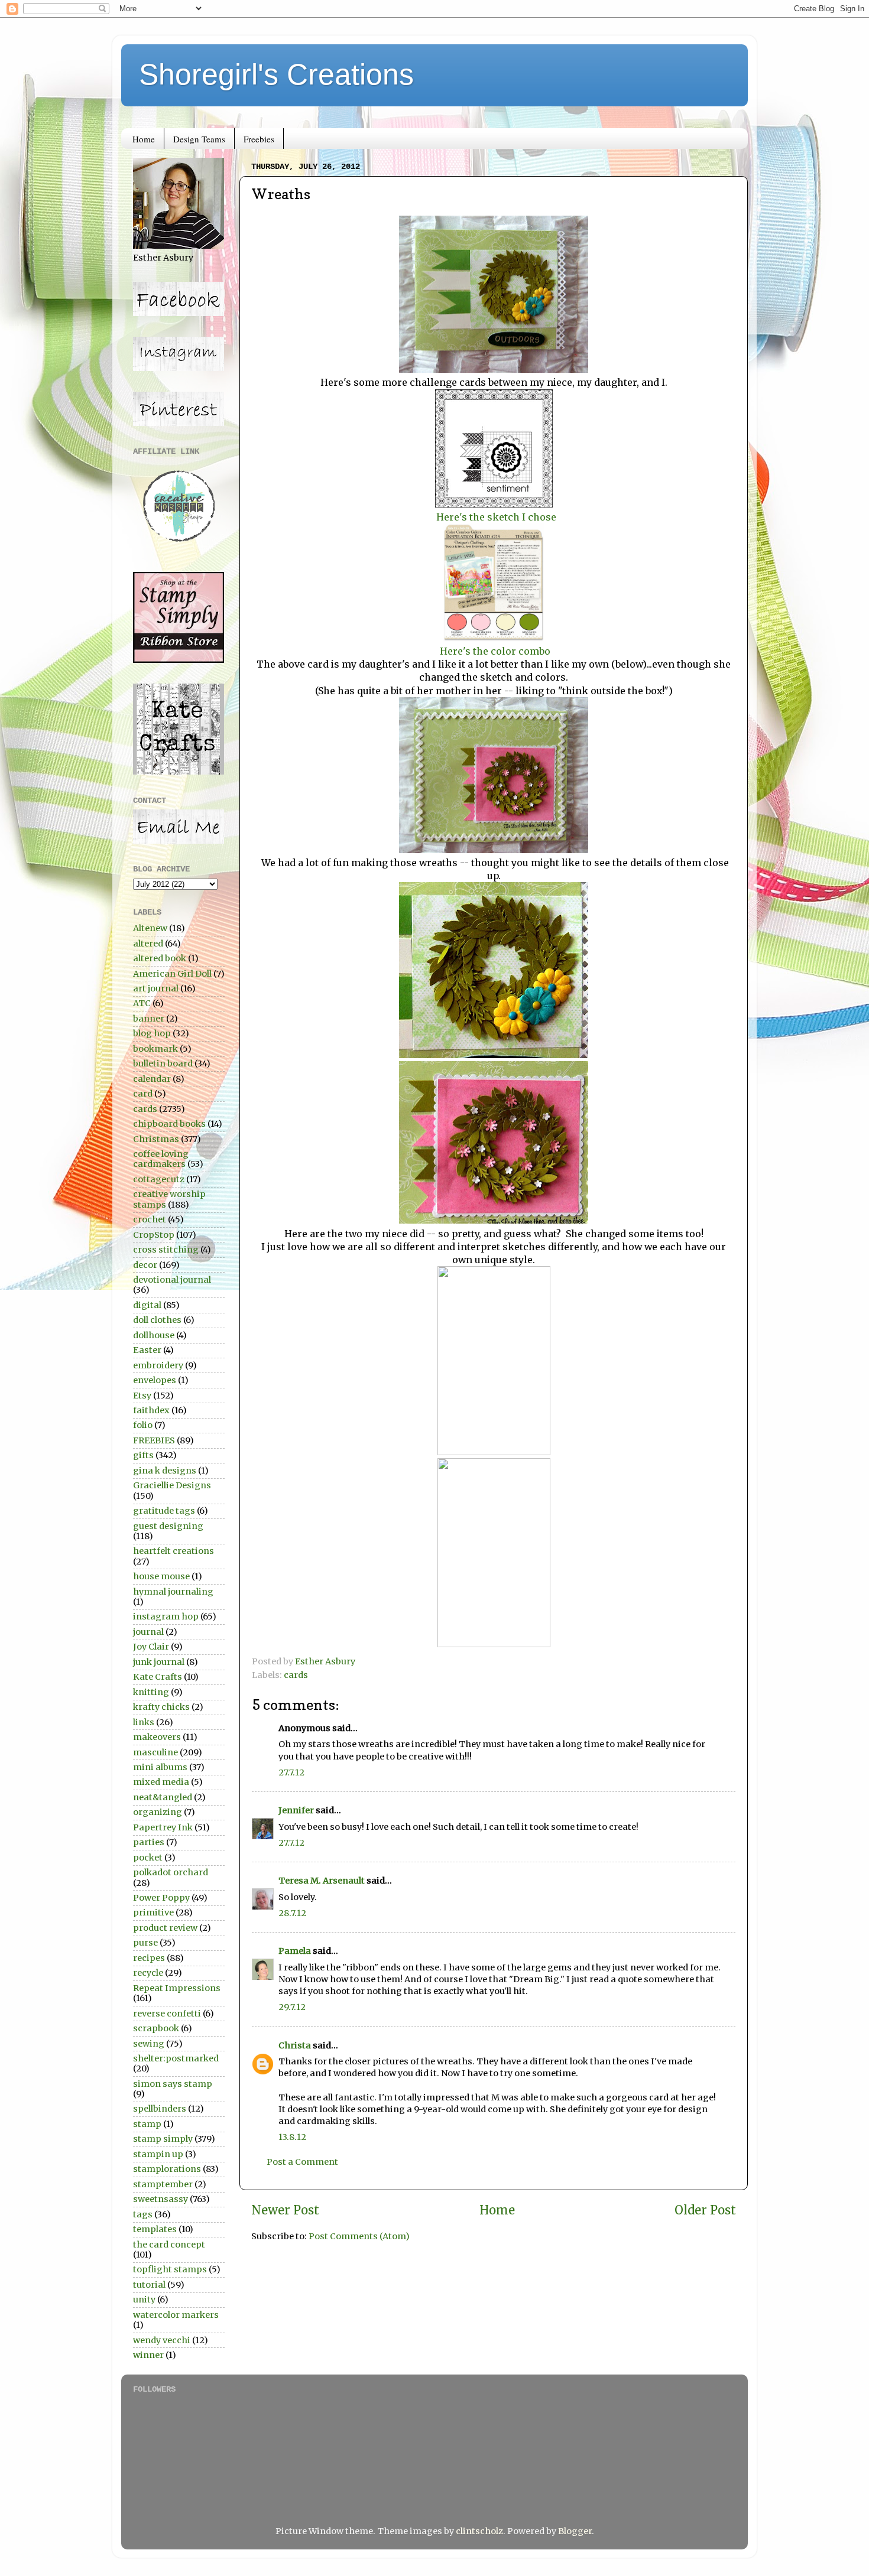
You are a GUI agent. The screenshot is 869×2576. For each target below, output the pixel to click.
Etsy (142, 1396)
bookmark (155, 1049)
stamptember (163, 2184)
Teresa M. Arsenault (322, 1881)
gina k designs (165, 1471)
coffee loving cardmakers (161, 1159)
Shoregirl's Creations (276, 74)
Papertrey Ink (163, 1827)
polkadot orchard (171, 1872)
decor (145, 1265)
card (143, 1094)
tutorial (149, 2285)
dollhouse (154, 1335)
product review (165, 1928)
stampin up (158, 2154)
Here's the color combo (494, 651)
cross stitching (166, 1250)
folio (143, 1425)
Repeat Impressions (177, 1988)
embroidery (158, 1365)
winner (148, 2355)
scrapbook (156, 2028)
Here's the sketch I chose (495, 517)
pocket (148, 1858)
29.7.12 (292, 2007)
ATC (142, 1003)
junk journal (159, 1662)
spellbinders (160, 2109)
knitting (151, 1692)
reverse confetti (167, 2014)
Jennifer (296, 1810)
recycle (148, 1973)
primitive (153, 1913)
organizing (158, 1812)
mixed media (161, 1782)
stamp (147, 2124)
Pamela (295, 1951)
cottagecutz (159, 1179)
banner (149, 1019)
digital (147, 1305)
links (144, 1722)
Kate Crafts (158, 1677)
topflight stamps (170, 2269)
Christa (295, 2045)
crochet (150, 1219)
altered (148, 944)
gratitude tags (164, 1511)
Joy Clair (151, 1647)
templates (155, 2229)
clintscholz (479, 2531)
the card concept (169, 2245)
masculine (155, 1752)
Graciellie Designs (172, 1485)
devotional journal (172, 1280)
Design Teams (199, 139)
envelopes (155, 1380)
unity (144, 2299)
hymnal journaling (173, 1592)
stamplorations (167, 2169)
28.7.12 (292, 1913)
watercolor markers (176, 2315)
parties (149, 1842)
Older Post (705, 2210)
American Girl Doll (172, 974)
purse (145, 1943)
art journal (156, 988)
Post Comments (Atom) (359, 2236)
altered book (160, 958)
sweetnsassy (160, 2199)
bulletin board (163, 1063)
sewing (149, 2044)
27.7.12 (291, 1772)
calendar (152, 1079)
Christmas (156, 1139)
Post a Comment (302, 2162)
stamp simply (163, 2139)
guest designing (168, 1526)
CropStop (154, 1235)
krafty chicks (161, 1707)
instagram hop (166, 1616)
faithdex (151, 1410)
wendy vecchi (162, 2340)
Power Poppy (161, 1898)
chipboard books (169, 1124)
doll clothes (157, 1320)
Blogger (575, 2531)
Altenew (150, 928)
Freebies (259, 139)
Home (144, 139)
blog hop (152, 1033)
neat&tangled (163, 1797)
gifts (143, 1455)
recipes (149, 1958)
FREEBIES (154, 1440)
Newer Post (285, 2210)
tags (143, 2214)
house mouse (161, 1576)
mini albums (160, 1767)
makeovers (157, 1737)
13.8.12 (292, 2137)
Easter (147, 1350)
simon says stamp (173, 2084)
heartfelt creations (174, 1551)
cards (296, 1675)
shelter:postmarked (176, 2058)
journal (148, 1632)
